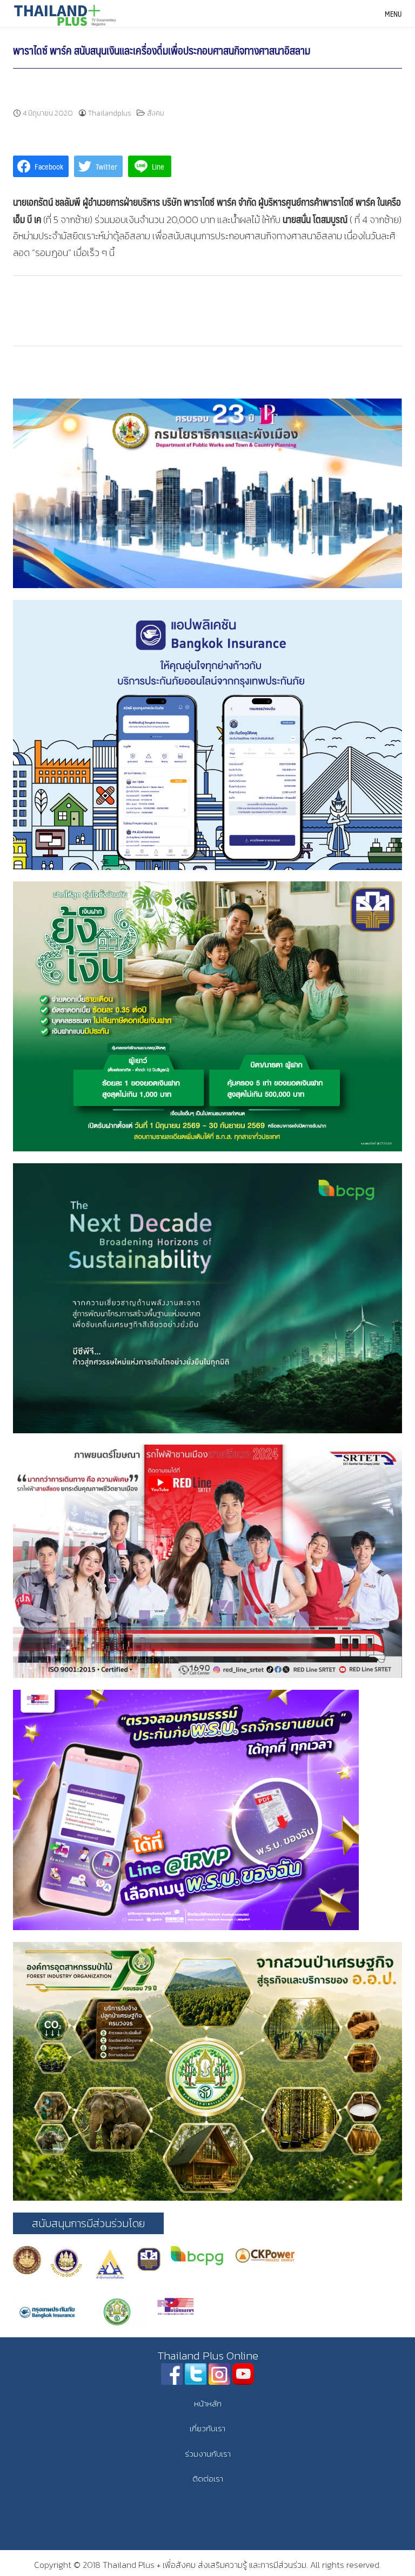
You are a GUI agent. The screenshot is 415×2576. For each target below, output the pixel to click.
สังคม (156, 113)
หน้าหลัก (208, 2403)
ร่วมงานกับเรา (208, 2454)
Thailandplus (110, 113)
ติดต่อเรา (208, 2479)
